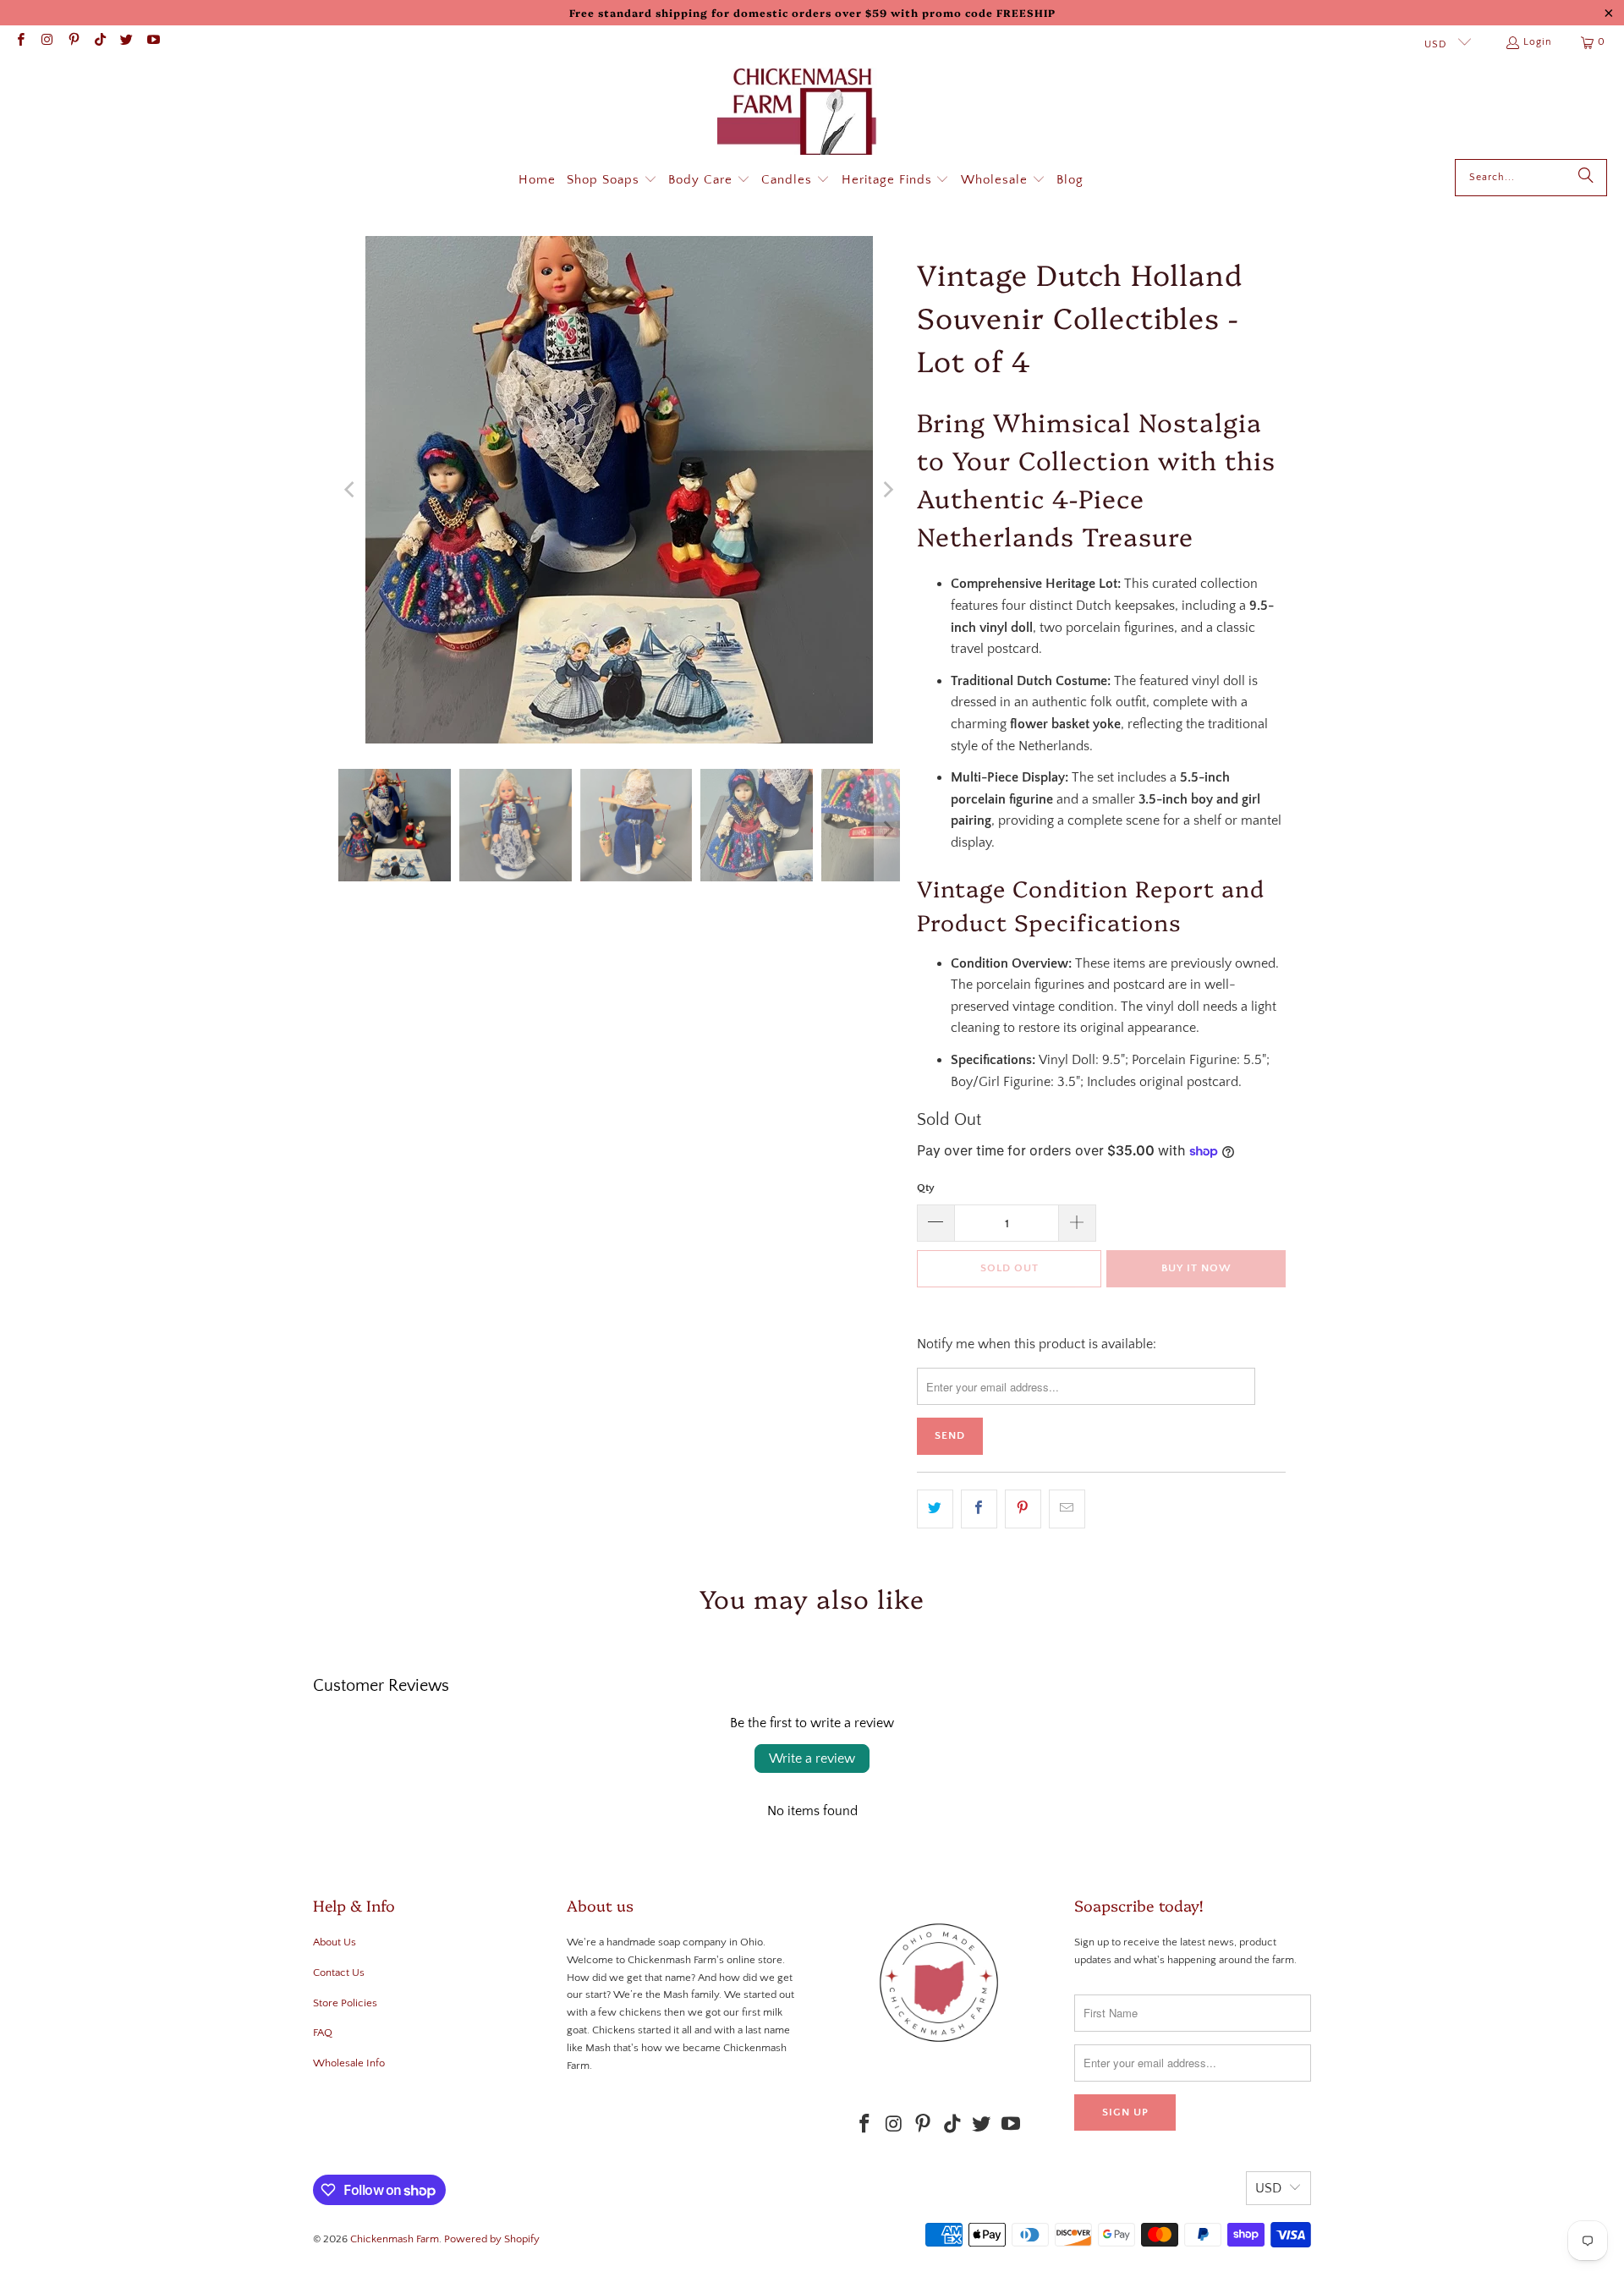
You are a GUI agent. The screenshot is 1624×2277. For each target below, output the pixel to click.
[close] (1106, 1003)
